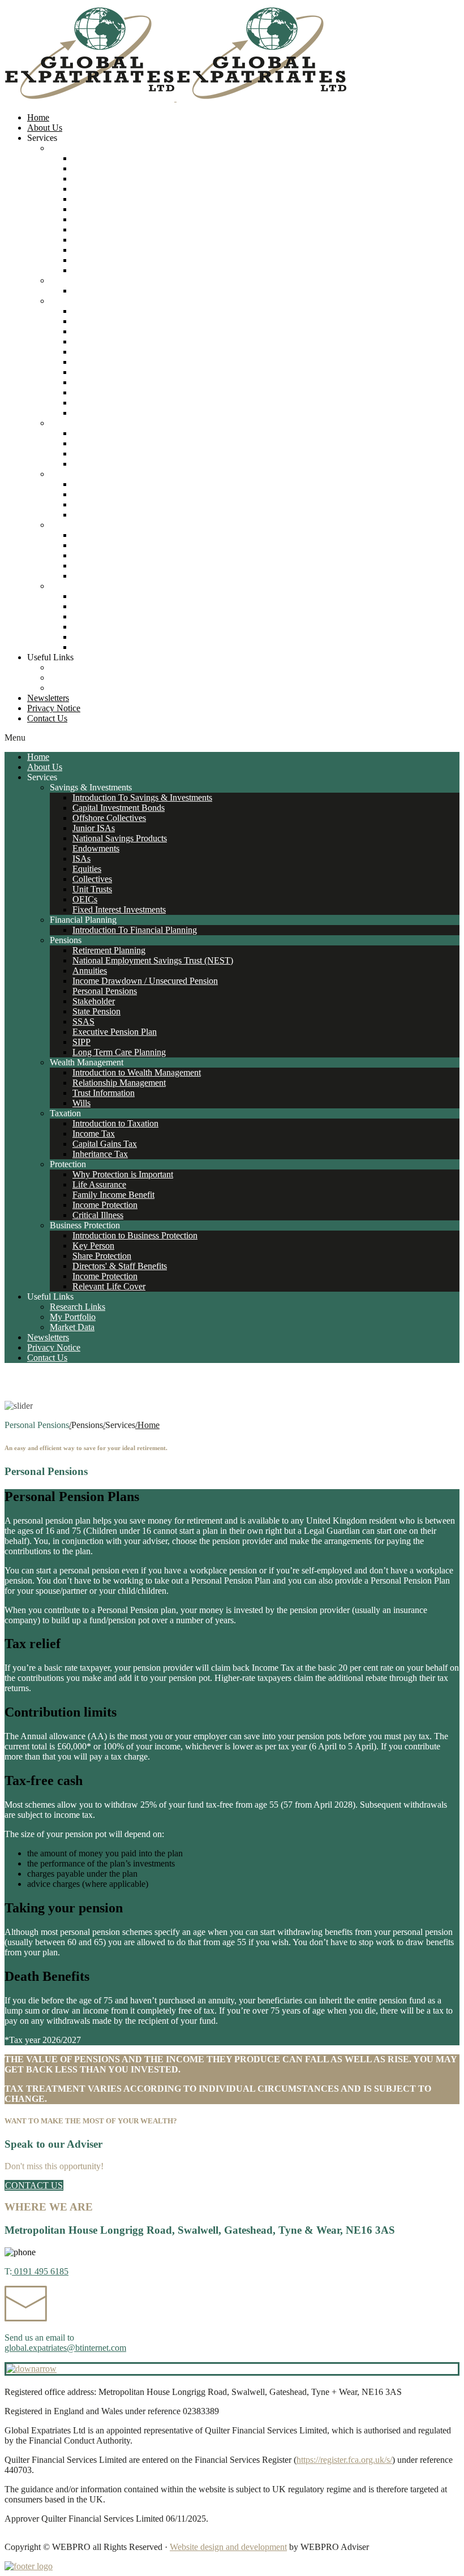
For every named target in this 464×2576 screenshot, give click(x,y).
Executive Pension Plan (115, 392)
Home (38, 117)
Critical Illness (98, 576)
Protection (68, 525)
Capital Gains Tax (105, 504)
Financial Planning (83, 280)
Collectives (92, 240)
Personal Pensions (105, 352)
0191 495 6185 (40, 2271)
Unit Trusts (92, 250)
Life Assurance (99, 545)
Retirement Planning (109, 311)
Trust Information (104, 453)
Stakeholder (94, 362)
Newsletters (48, 698)
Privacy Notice (54, 708)
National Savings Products (120, 199)
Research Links (78, 667)
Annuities (90, 331)
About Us (45, 128)
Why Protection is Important (123, 535)
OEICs (85, 260)
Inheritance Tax (100, 515)
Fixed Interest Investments (119, 270)
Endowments (96, 209)
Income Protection (105, 565)
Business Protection (85, 586)
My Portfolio (73, 678)
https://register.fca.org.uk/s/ (344, 2460)
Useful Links (50, 657)
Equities (87, 229)
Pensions (66, 301)
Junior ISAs (94, 189)
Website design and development (228, 2547)
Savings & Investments (91, 148)
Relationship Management (119, 443)
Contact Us (47, 718)
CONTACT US (34, 2185)
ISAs (81, 219)
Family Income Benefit (113, 555)
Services (42, 138)
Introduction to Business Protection (135, 596)
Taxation (65, 474)
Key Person (93, 606)
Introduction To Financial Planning (135, 291)
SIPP (81, 403)
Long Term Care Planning (119, 413)
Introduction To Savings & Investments (142, 158)
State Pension (96, 372)
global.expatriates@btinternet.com (65, 2348)
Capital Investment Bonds (119, 168)
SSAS (83, 382)
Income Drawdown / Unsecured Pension (145, 341)
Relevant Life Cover (109, 647)
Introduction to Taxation (115, 484)
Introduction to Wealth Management (137, 433)
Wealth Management (87, 423)
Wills (81, 464)
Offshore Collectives (109, 179)
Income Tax (94, 494)
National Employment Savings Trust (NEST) (153, 321)
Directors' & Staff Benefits (120, 627)
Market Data (72, 688)
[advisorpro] (175, 98)
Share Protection (102, 616)
